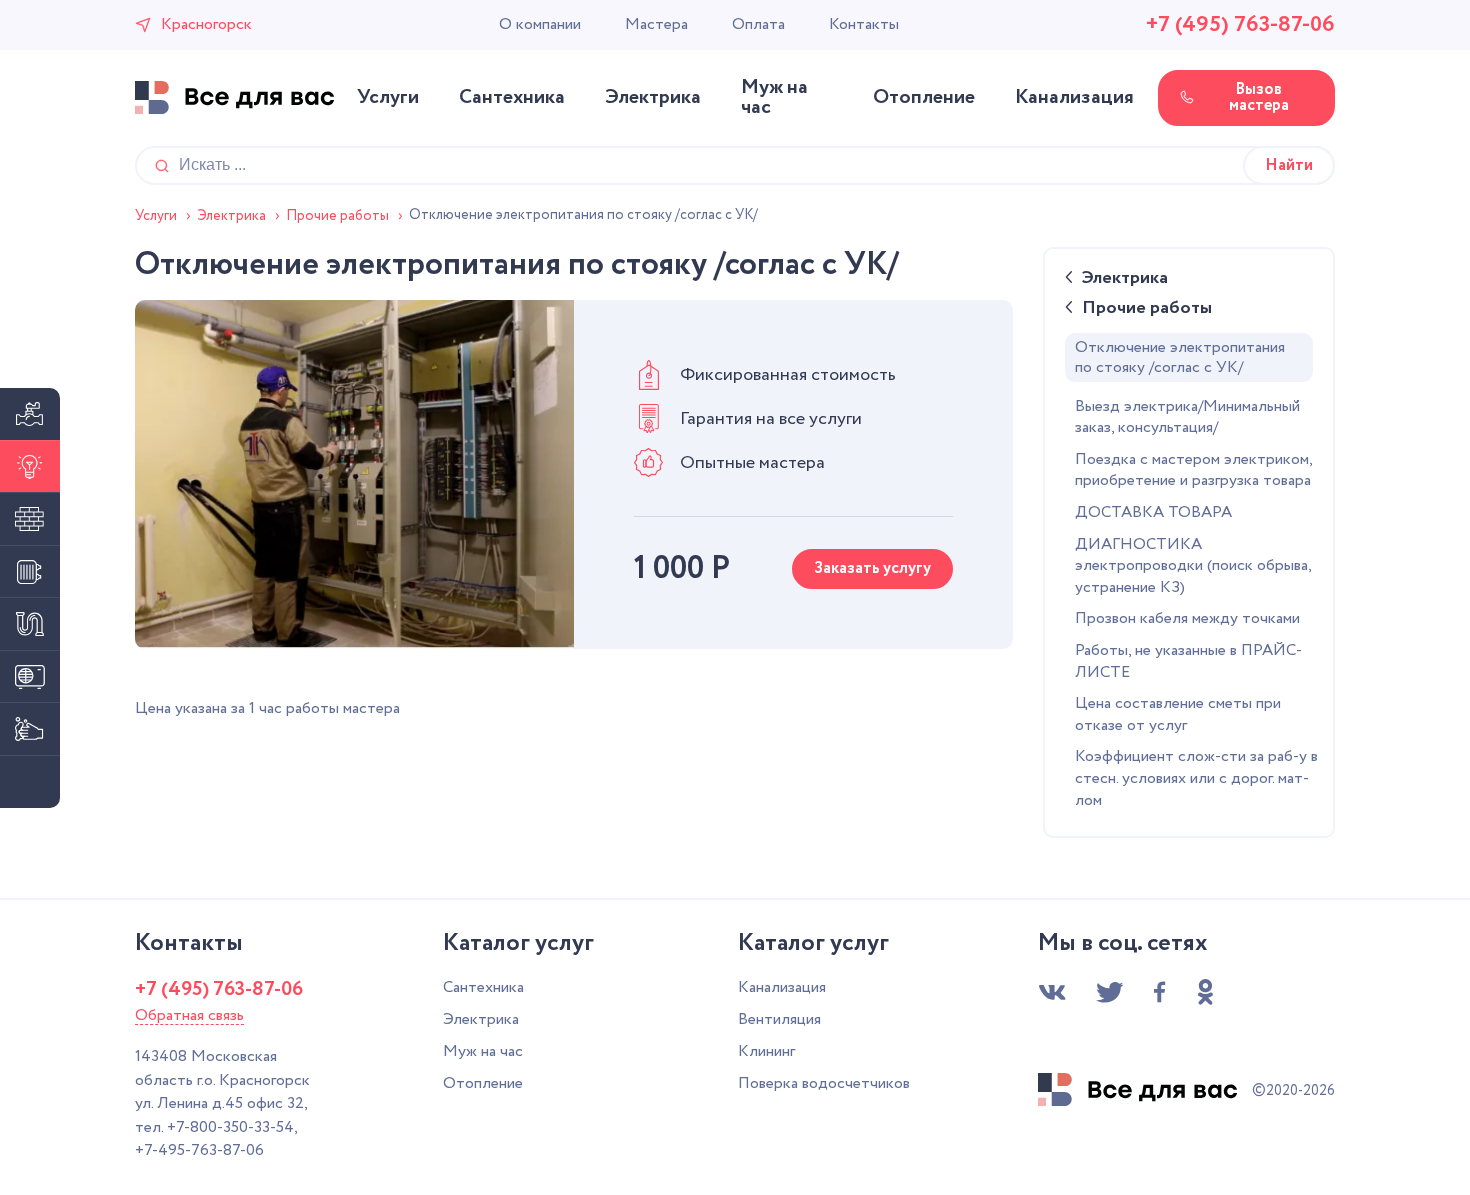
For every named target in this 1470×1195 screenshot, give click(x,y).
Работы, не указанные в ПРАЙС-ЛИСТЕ (1188, 662)
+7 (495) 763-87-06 (1240, 25)
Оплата (758, 25)
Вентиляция (779, 1019)
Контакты (864, 25)
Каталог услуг (518, 944)
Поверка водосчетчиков (824, 1083)
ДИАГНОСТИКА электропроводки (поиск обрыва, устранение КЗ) (1193, 566)
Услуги (388, 98)
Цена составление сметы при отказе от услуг (1178, 715)
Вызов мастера (1259, 97)
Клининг (766, 1051)
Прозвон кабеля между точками (1187, 619)
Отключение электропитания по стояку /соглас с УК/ (1180, 357)
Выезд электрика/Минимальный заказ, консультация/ (1187, 418)
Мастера (656, 25)
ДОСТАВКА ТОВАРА (1153, 513)
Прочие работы (1147, 310)
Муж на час (774, 98)
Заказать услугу (872, 568)
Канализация (1074, 98)
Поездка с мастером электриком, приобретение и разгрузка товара (1193, 471)
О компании (540, 25)
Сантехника (512, 98)
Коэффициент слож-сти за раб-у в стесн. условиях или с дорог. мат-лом (1196, 778)
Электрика (653, 98)
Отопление (924, 98)
